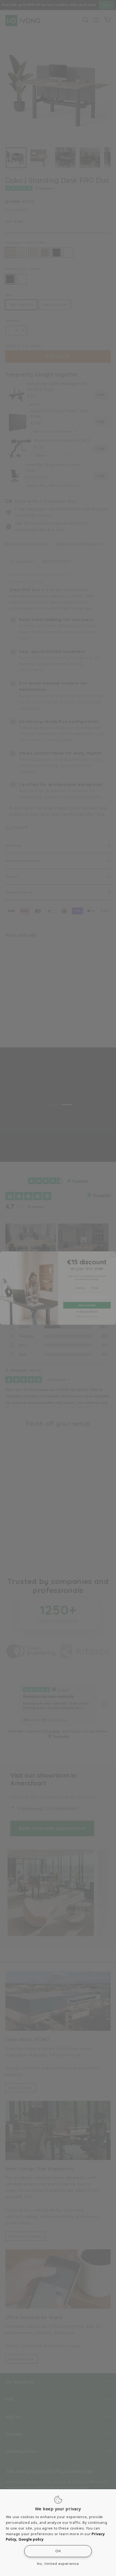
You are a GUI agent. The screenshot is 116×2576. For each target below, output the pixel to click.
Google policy (31, 2539)
